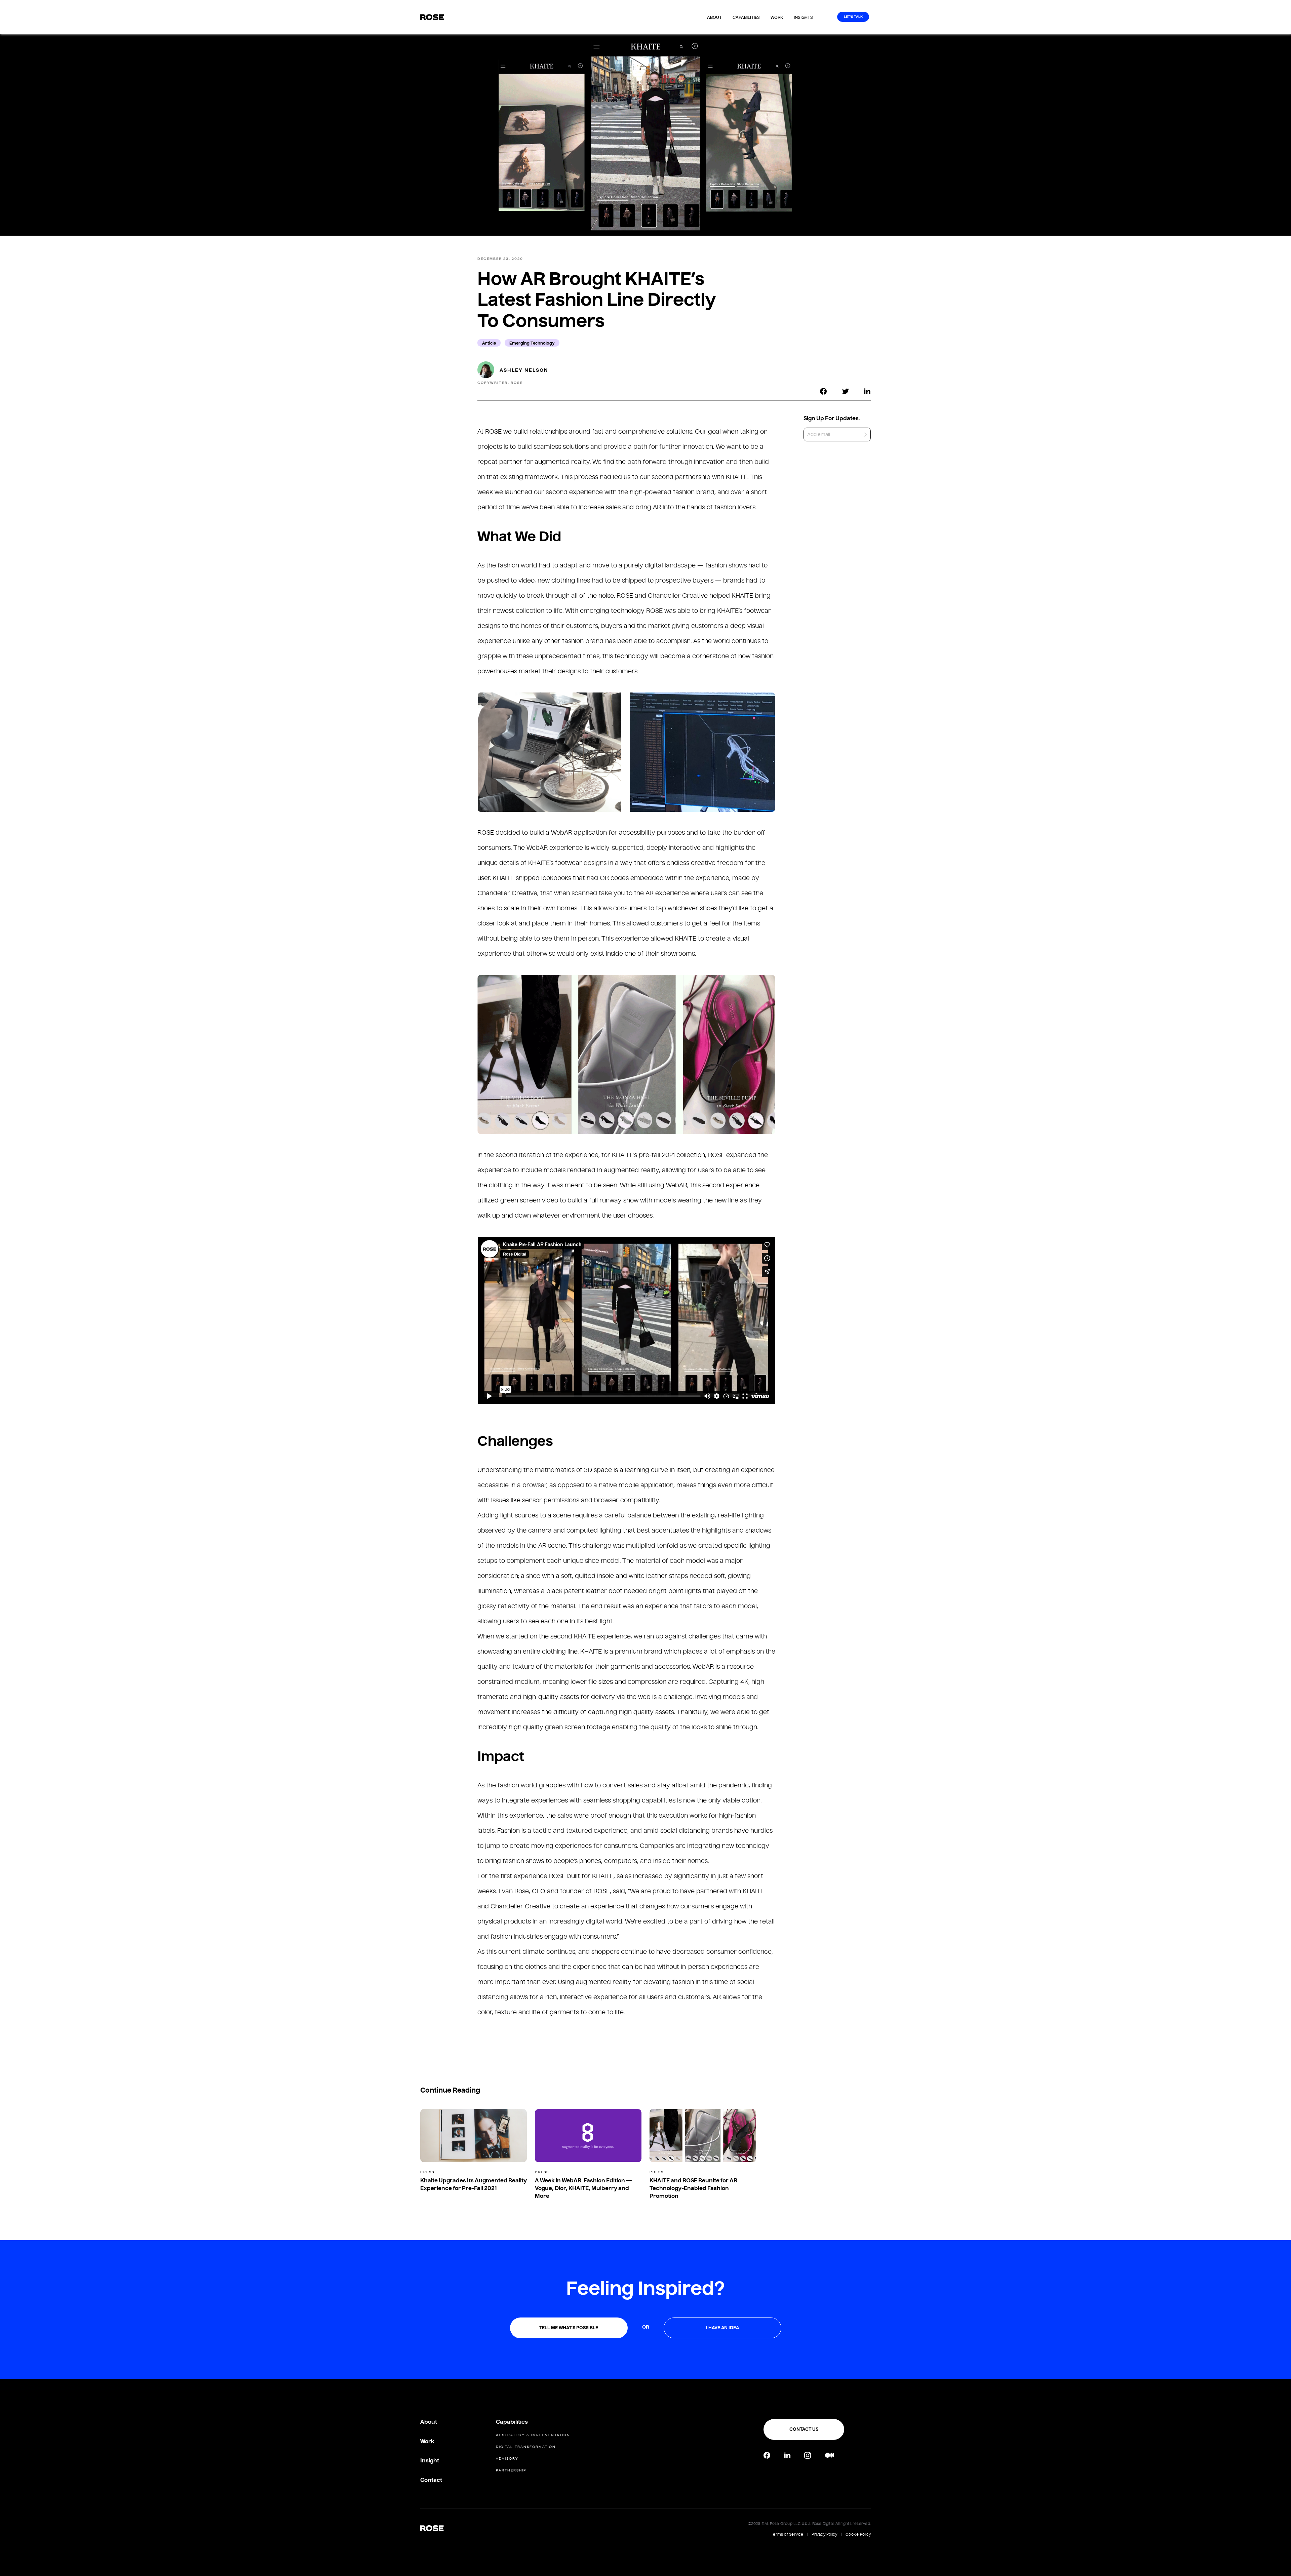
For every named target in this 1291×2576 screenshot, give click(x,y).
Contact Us (804, 2429)
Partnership (511, 2470)
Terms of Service (787, 2534)
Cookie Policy (858, 2534)
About (714, 17)
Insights (803, 17)
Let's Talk (853, 17)
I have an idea (722, 2328)
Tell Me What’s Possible (569, 2328)
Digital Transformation (526, 2447)
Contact (431, 2480)
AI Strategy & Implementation (533, 2435)
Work (777, 17)
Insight (430, 2461)
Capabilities (746, 17)
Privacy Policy (824, 2534)
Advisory (507, 2459)
